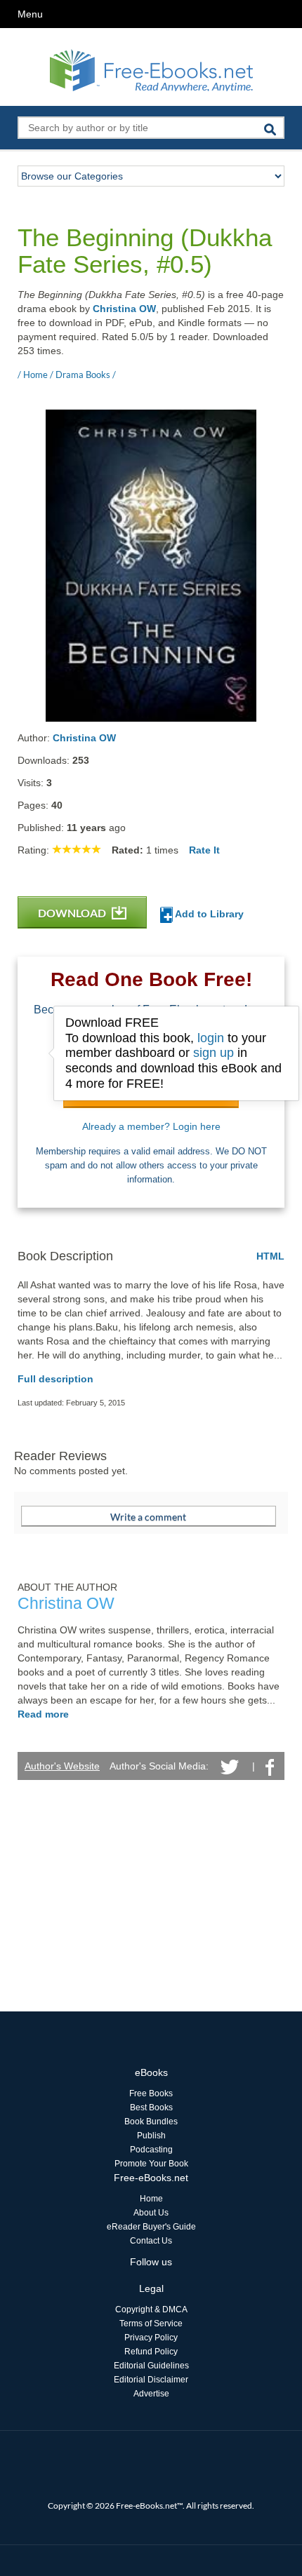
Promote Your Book (151, 2164)
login (211, 1038)
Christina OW (124, 309)
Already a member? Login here (151, 1126)
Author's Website (62, 1766)
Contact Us (151, 2241)
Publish (151, 2136)
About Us (151, 2213)
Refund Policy (151, 2352)
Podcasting (151, 2150)
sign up (214, 1053)
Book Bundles (151, 2122)
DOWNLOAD (73, 913)
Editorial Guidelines (151, 2366)
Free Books (151, 2093)
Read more (43, 1714)
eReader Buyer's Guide (151, 2227)
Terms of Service (151, 2324)
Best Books (151, 2108)
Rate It (204, 850)
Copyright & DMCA (151, 2309)
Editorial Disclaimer (151, 2380)
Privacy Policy (151, 2338)
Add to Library (208, 914)
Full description (55, 1379)
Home (151, 2199)
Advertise (151, 2394)
